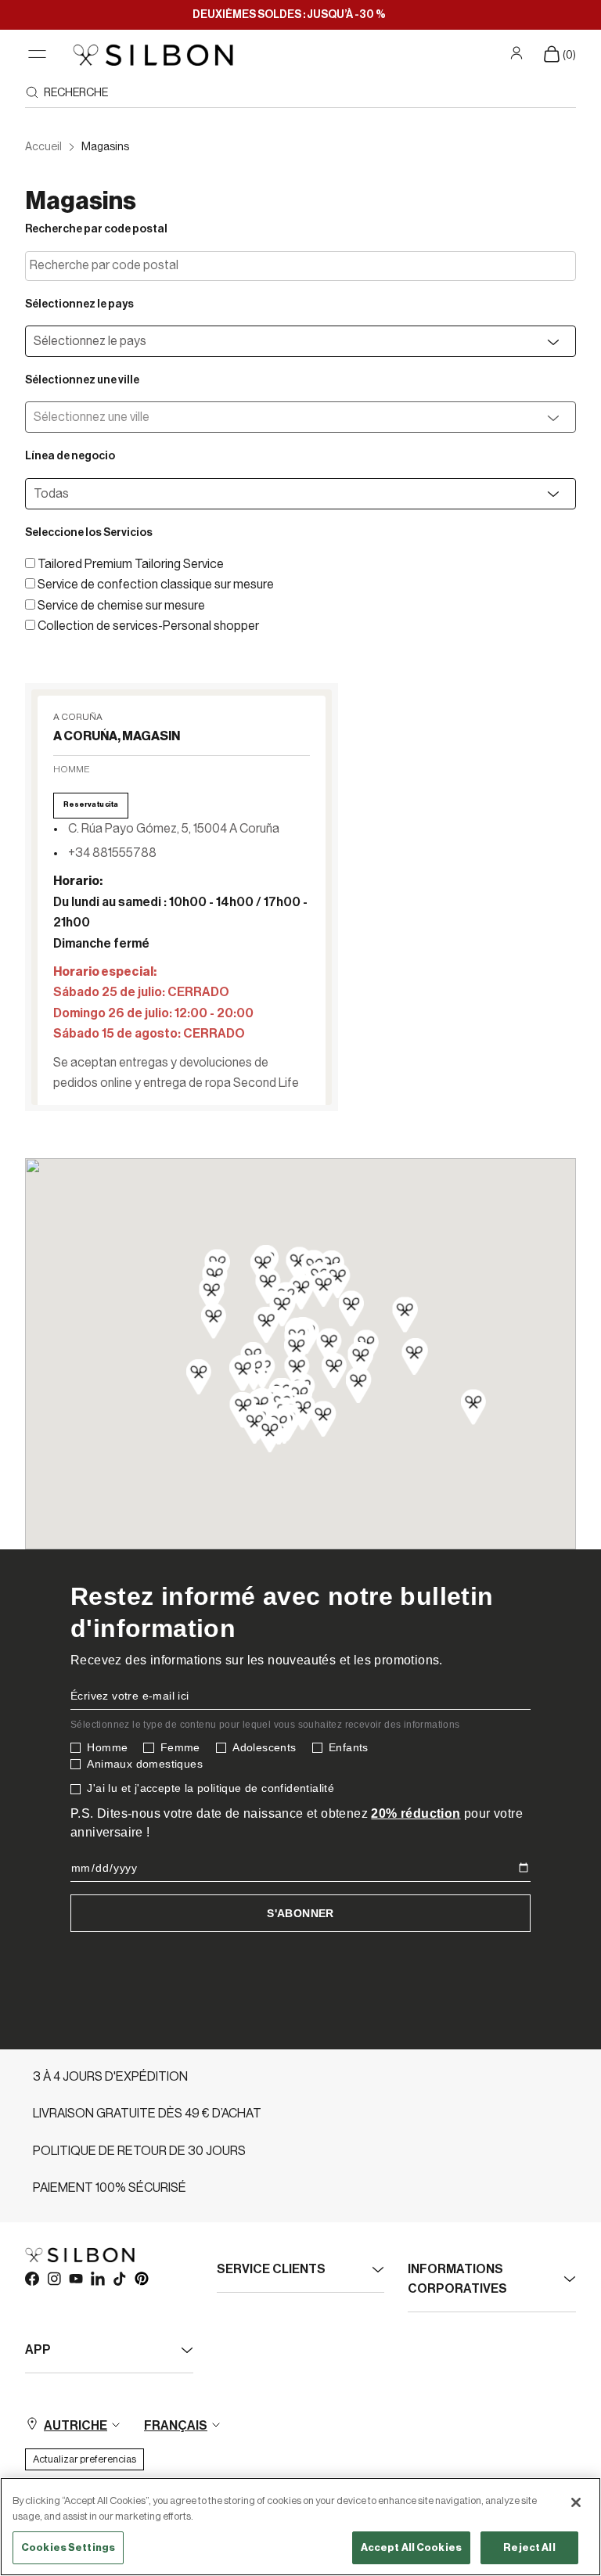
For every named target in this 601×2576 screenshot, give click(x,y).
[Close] (576, 2502)
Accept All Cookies (411, 2547)
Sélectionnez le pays (79, 304)
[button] (182, 902)
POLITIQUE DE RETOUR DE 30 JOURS (139, 2151)
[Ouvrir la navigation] (37, 54)
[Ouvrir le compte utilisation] (518, 53)
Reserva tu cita (91, 805)
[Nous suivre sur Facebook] (31, 2278)
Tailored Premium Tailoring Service (131, 564)
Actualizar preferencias (85, 2459)
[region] (300, 2527)
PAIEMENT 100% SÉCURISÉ (110, 2188)
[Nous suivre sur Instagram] (53, 2278)
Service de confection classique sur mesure (156, 585)
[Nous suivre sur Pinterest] (141, 2278)
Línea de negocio (70, 456)
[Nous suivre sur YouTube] (75, 2278)
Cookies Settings (68, 2547)
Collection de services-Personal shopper (148, 626)
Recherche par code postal (96, 229)
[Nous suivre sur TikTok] (119, 2278)
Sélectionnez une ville (82, 380)
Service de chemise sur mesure (121, 606)
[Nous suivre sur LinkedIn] (97, 2278)
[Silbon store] (153, 55)
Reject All (529, 2547)
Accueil (43, 147)
